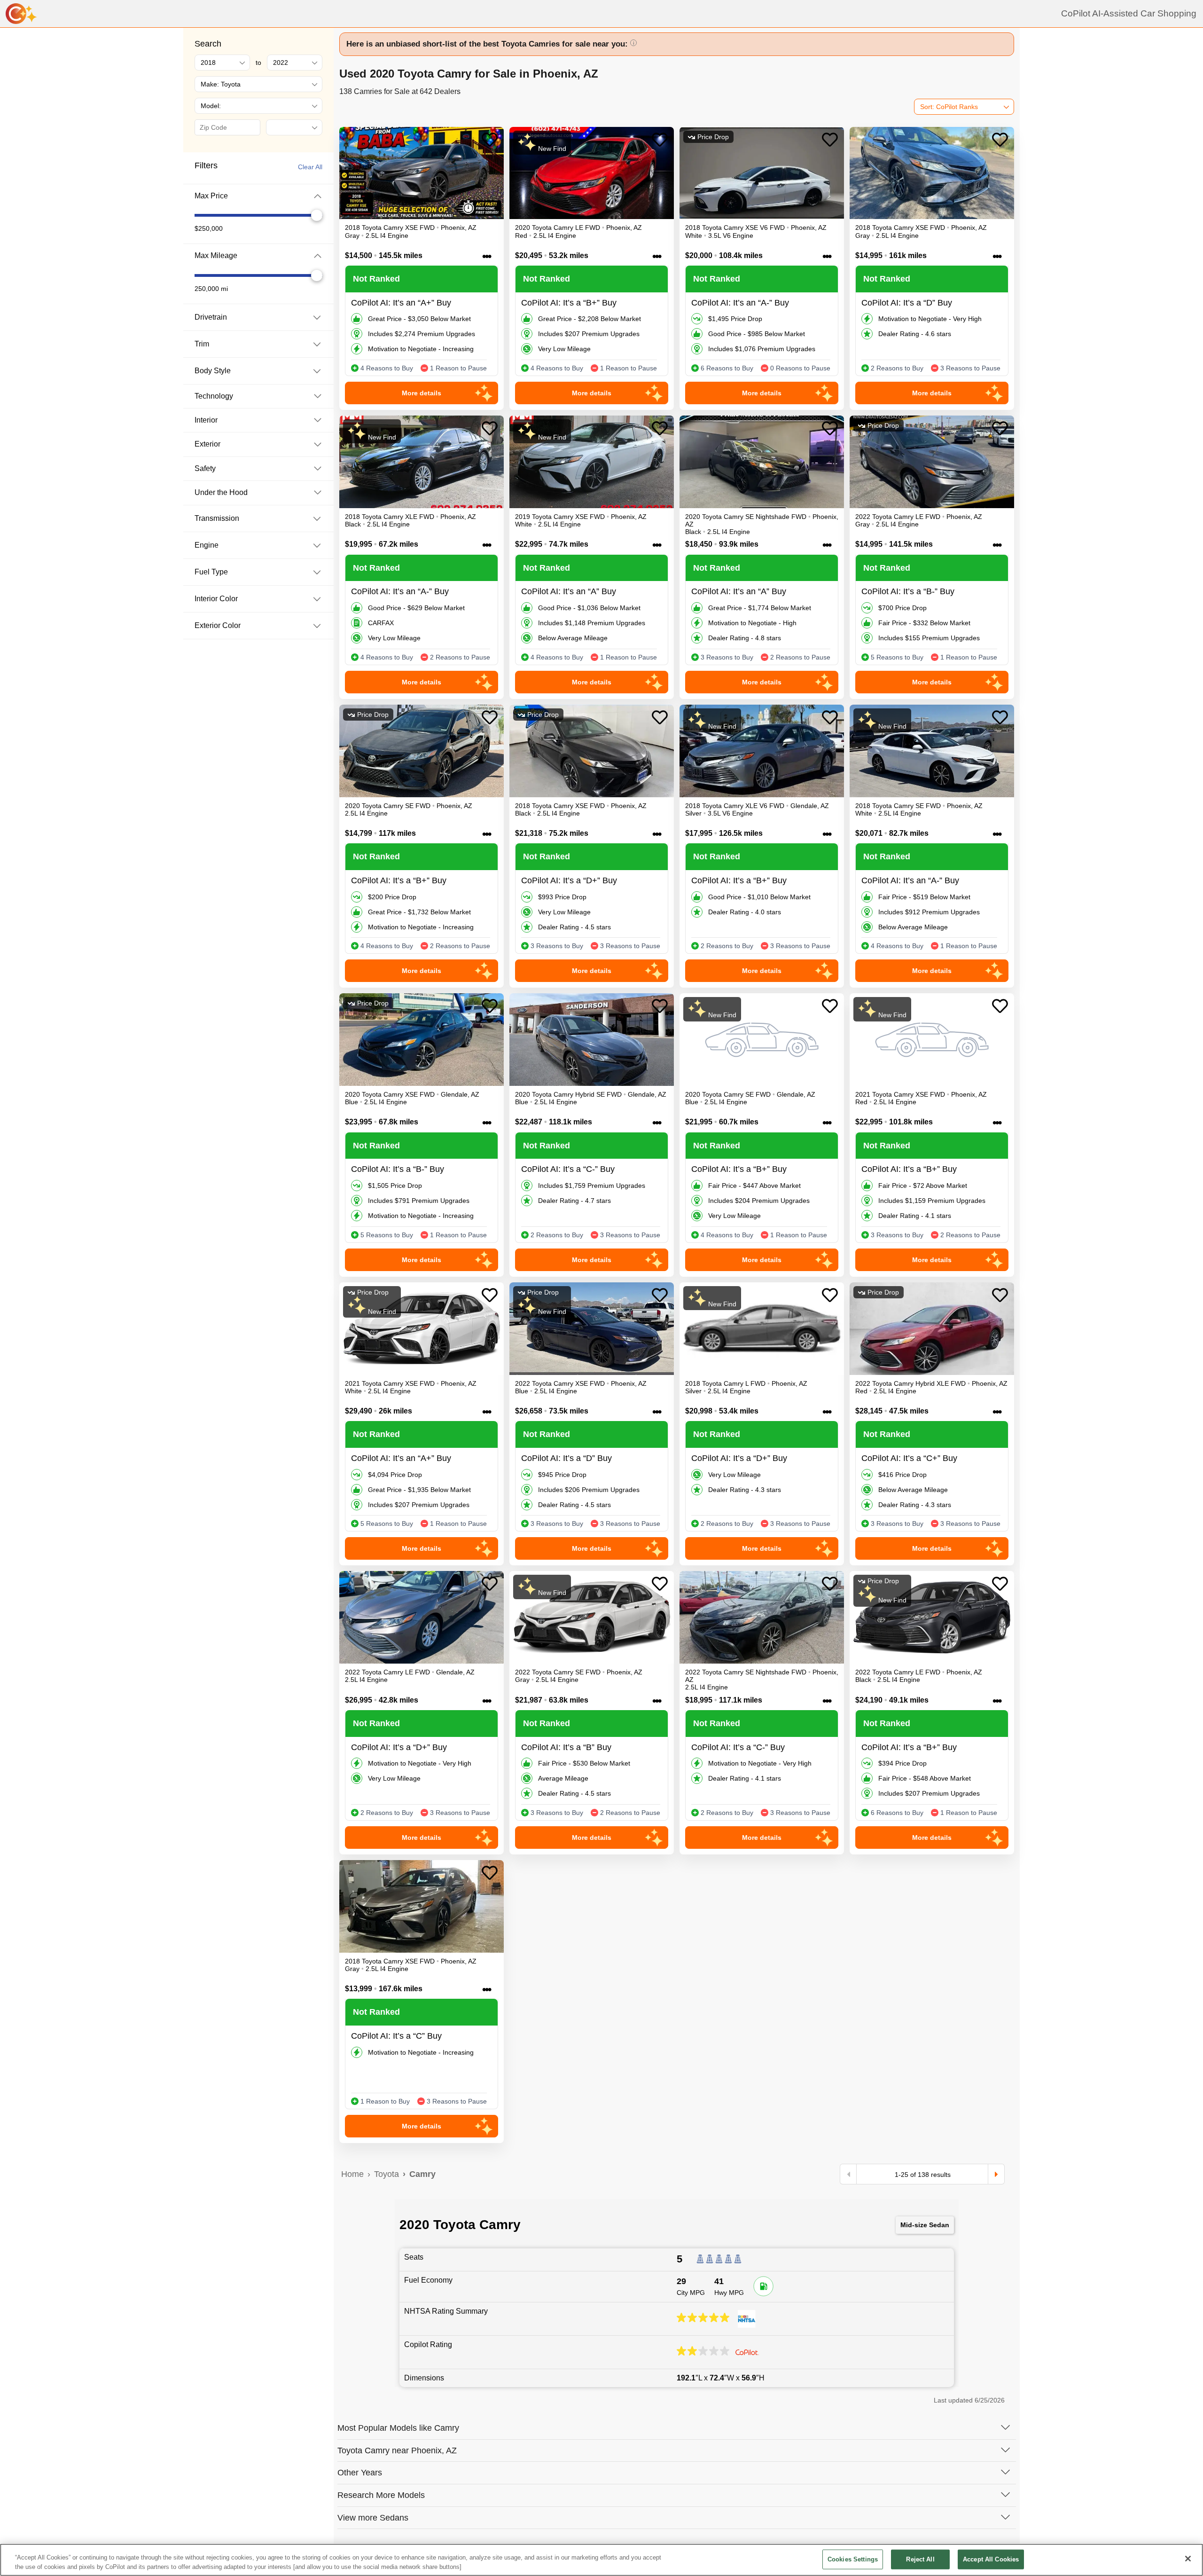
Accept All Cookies (991, 2559)
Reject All (920, 2559)
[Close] (1188, 2559)
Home (352, 2174)
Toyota (387, 2174)
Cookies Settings (853, 2559)
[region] (601, 2560)
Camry (422, 2174)
